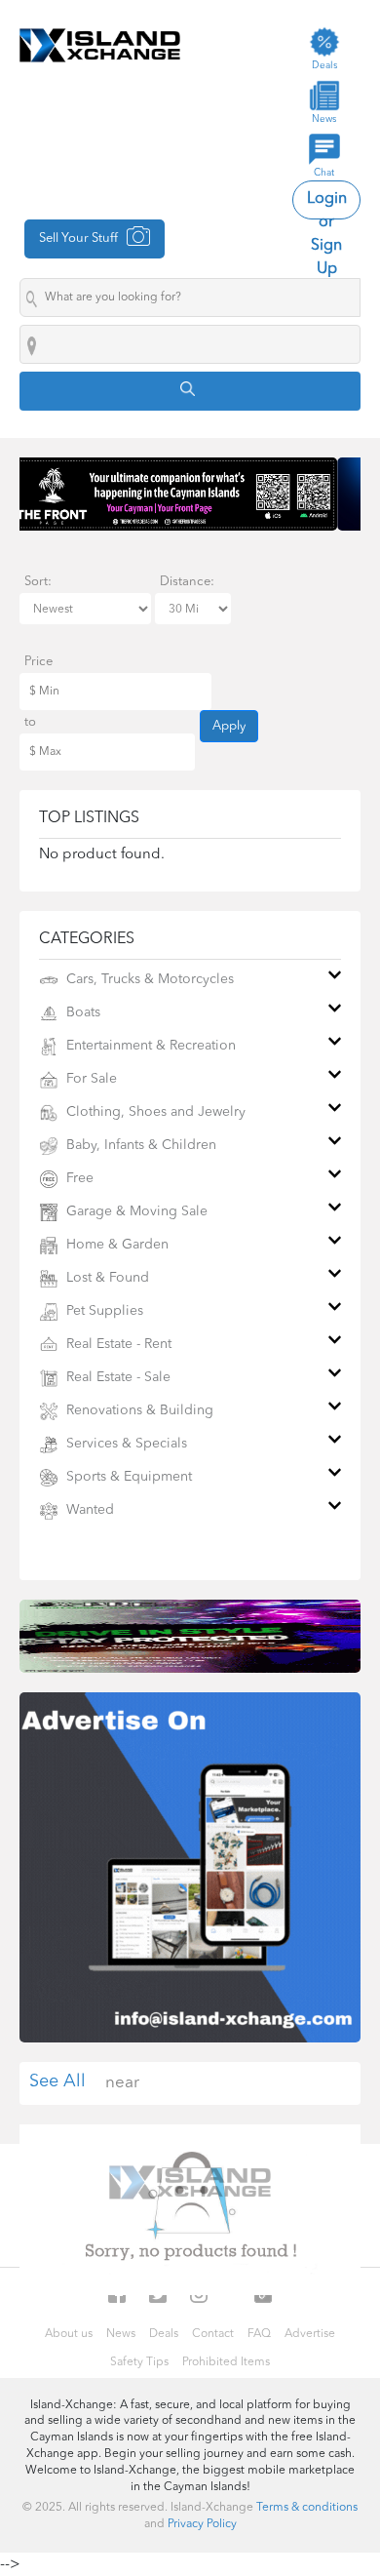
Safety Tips (139, 2362)
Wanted (88, 1510)
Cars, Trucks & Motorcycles (148, 979)
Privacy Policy (202, 2524)
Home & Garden (115, 1245)
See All (57, 2081)
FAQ (259, 2334)
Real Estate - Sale (116, 1377)
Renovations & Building (138, 1410)
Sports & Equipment (127, 1477)
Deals (164, 2334)
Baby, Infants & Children (139, 1145)
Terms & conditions (307, 2508)
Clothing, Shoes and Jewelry (154, 1112)
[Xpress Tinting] (190, 1636)
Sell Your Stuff (80, 238)
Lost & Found (106, 1278)
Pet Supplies (103, 1311)
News (121, 2334)
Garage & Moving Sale (135, 1211)
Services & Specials (125, 1444)
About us (69, 2334)
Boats (81, 1012)
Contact (213, 2334)
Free (78, 1178)
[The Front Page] (190, 494)
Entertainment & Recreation (149, 1046)
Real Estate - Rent (117, 1344)
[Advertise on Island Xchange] (190, 1867)
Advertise (310, 2334)
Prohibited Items (226, 2362)
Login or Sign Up (327, 205)
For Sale (90, 1079)
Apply (229, 726)
